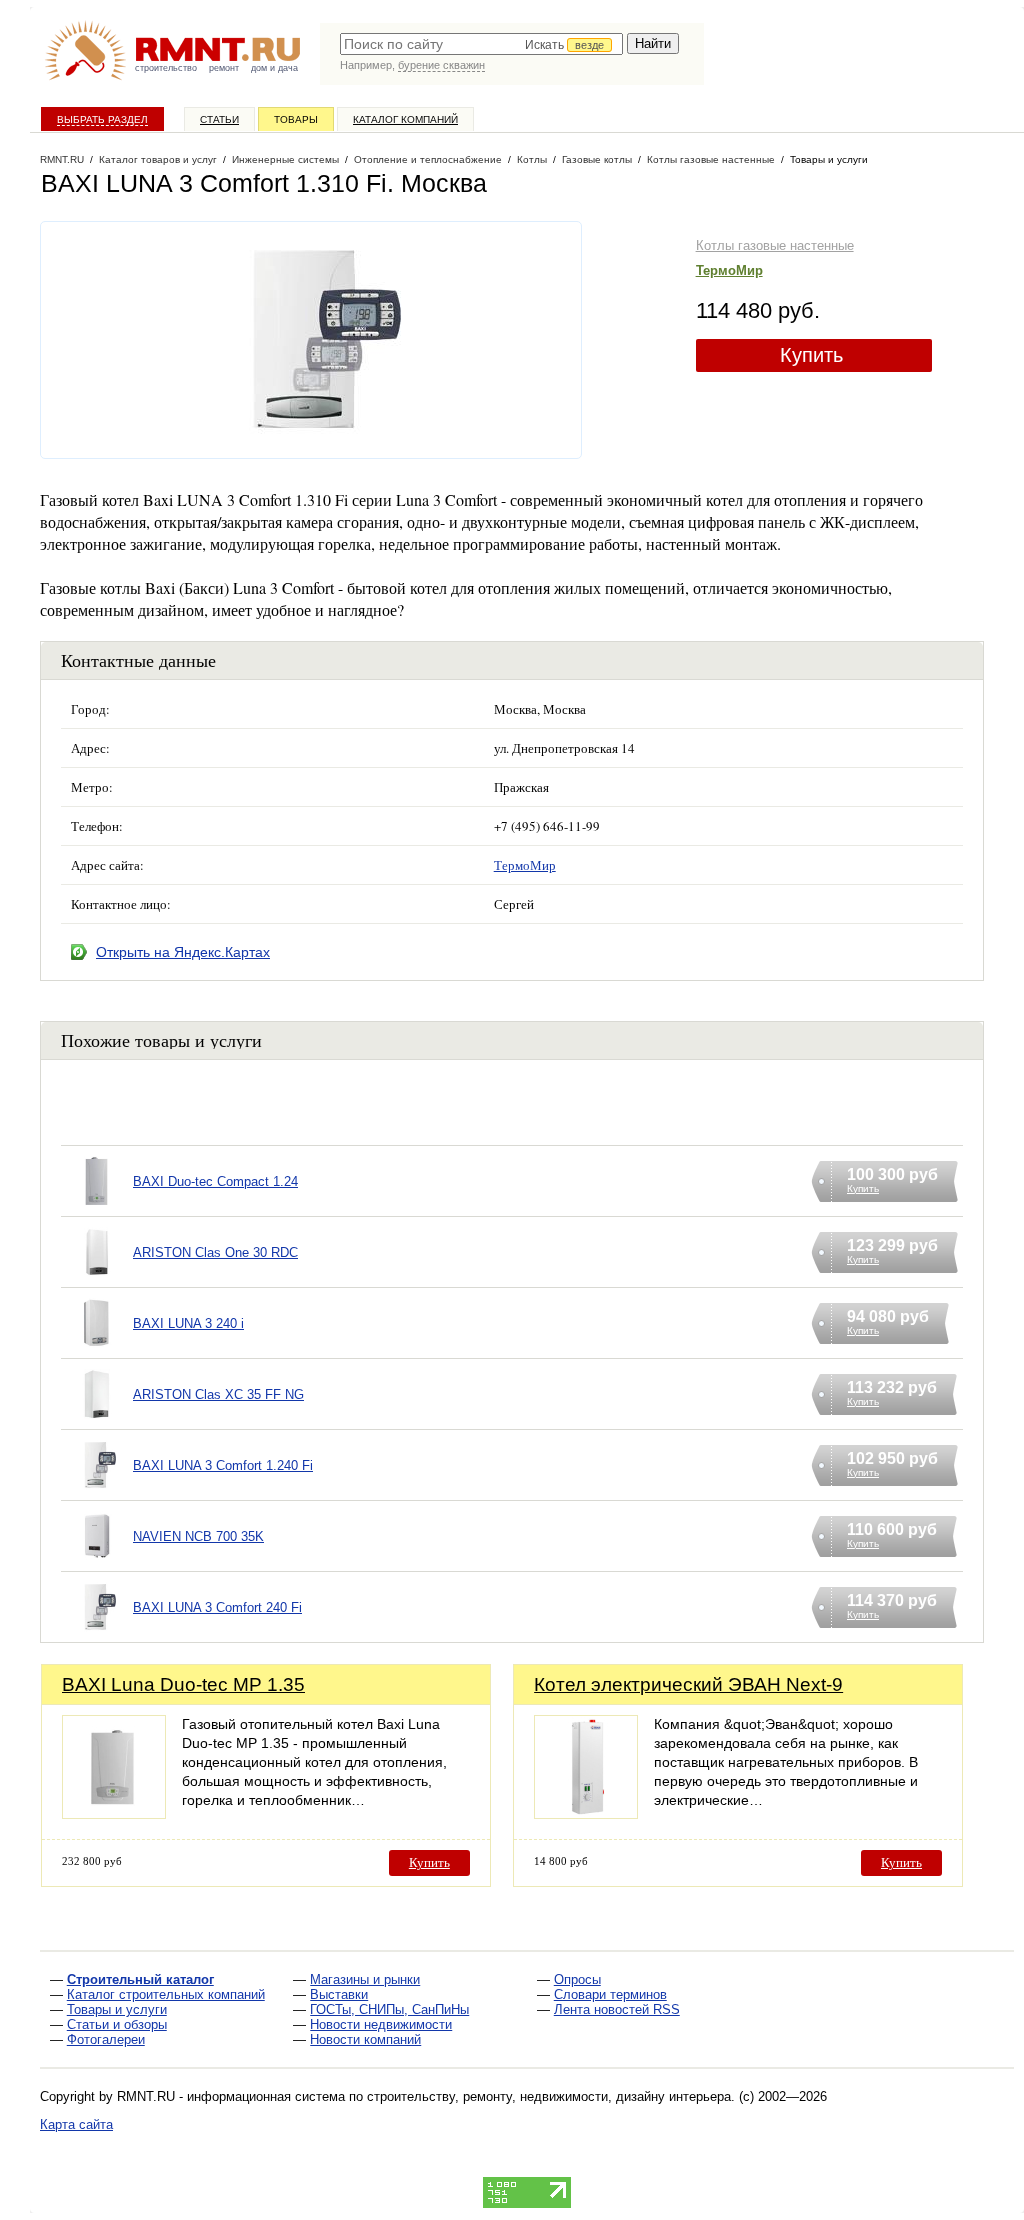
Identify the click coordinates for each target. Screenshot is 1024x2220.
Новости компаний (365, 2039)
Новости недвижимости (381, 2024)
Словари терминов (610, 1994)
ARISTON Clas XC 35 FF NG (218, 1394)
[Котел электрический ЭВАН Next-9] (586, 1813)
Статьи (219, 119)
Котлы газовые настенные (775, 245)
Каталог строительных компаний (166, 1994)
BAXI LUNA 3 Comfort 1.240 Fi (223, 1465)
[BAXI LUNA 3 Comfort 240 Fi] (97, 1632)
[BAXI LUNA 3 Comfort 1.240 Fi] (97, 1490)
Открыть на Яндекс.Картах (183, 952)
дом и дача (274, 68)
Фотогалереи (106, 2039)
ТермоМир (729, 270)
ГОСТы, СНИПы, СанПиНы (389, 2009)
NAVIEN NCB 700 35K (198, 1536)
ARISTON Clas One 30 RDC (215, 1252)
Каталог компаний (405, 119)
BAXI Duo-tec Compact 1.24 (215, 1181)
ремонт (224, 68)
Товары (296, 119)
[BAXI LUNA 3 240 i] (97, 1348)
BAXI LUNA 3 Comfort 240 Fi (217, 1607)
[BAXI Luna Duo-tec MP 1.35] (114, 1813)
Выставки (339, 1994)
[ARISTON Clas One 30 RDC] (97, 1277)
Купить (811, 355)
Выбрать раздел (102, 119)
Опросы (577, 1979)
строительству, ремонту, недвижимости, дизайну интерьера (549, 2096)
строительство (166, 68)
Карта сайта (76, 2124)
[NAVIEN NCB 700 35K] (97, 1561)
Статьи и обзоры (117, 2024)
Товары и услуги (117, 2009)
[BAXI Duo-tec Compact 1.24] (97, 1206)
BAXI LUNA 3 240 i (188, 1323)
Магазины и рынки (365, 1979)
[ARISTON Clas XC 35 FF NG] (97, 1419)
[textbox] (481, 44)
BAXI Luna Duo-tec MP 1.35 (183, 1684)
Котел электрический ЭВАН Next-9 (688, 1684)
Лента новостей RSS (617, 2009)
